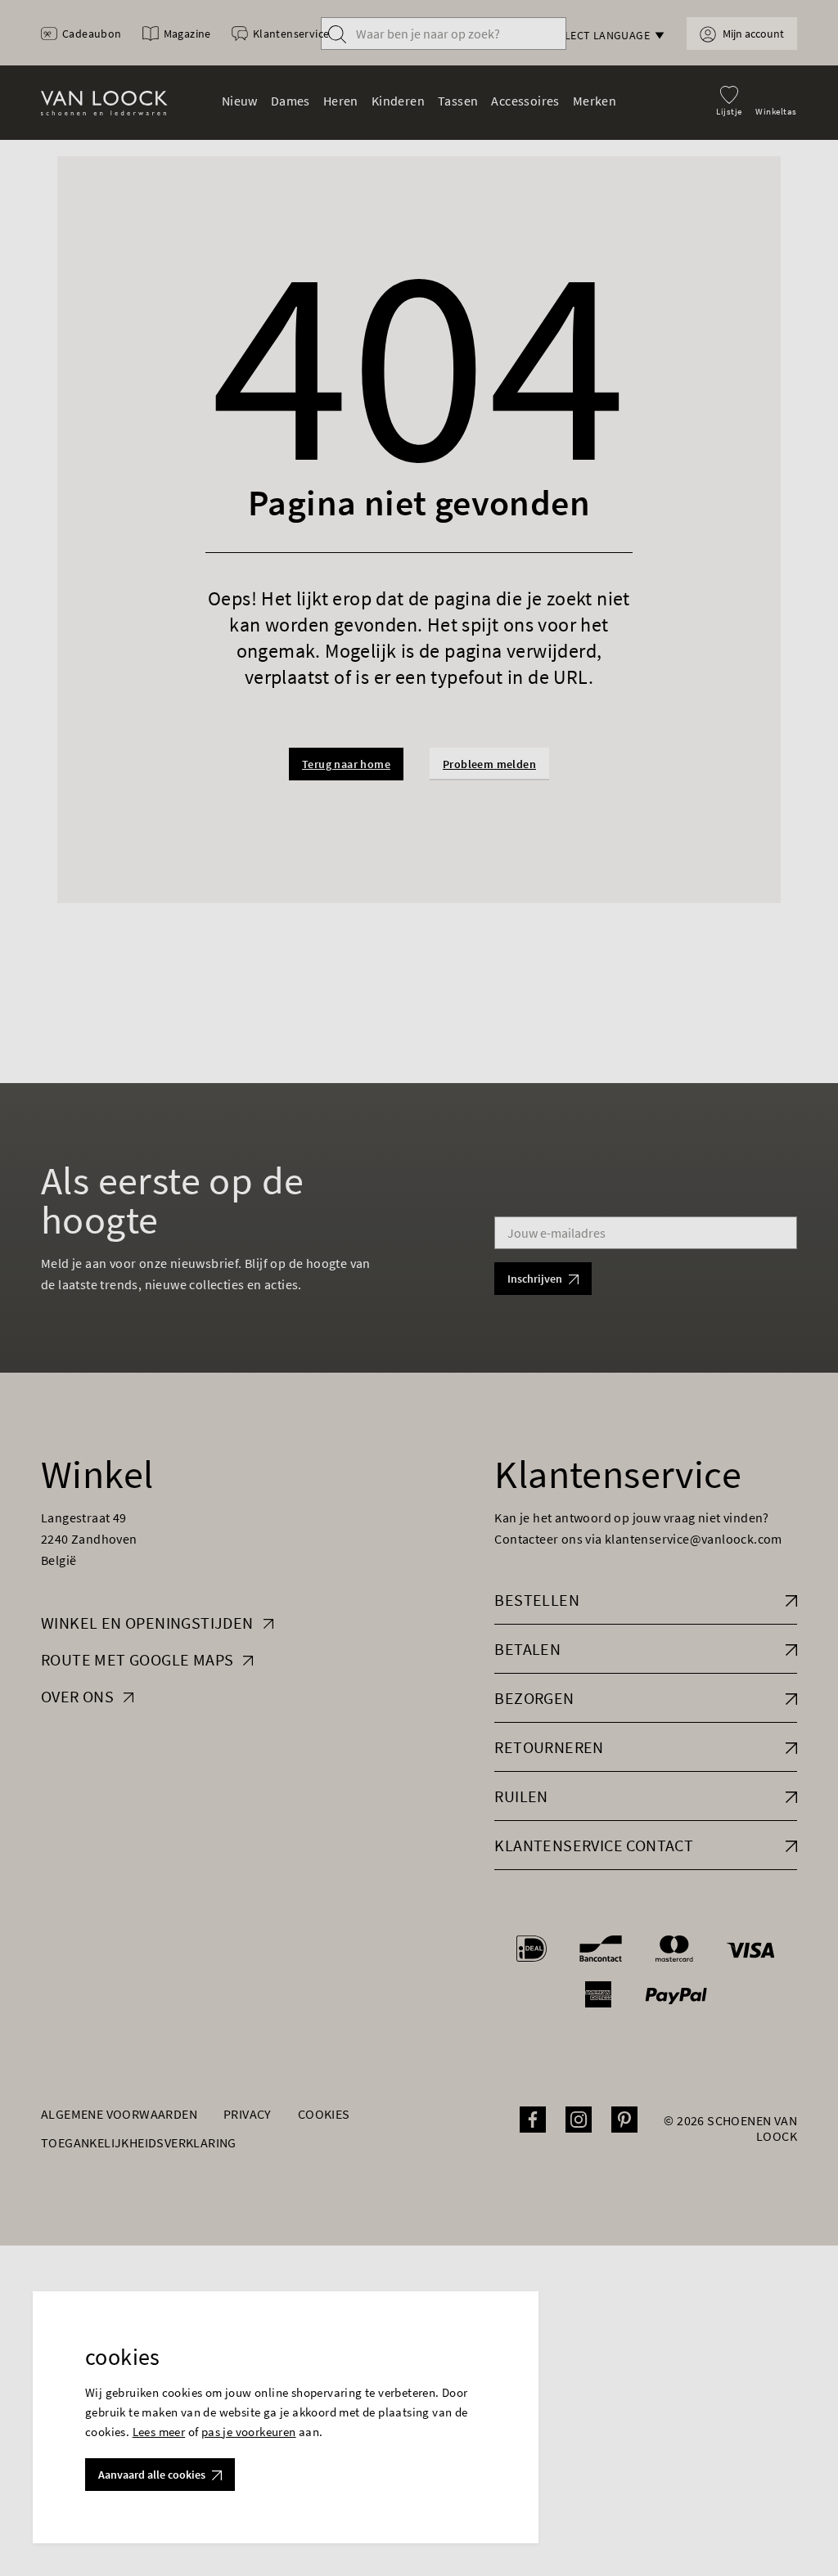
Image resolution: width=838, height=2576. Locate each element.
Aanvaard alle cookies (152, 2475)
